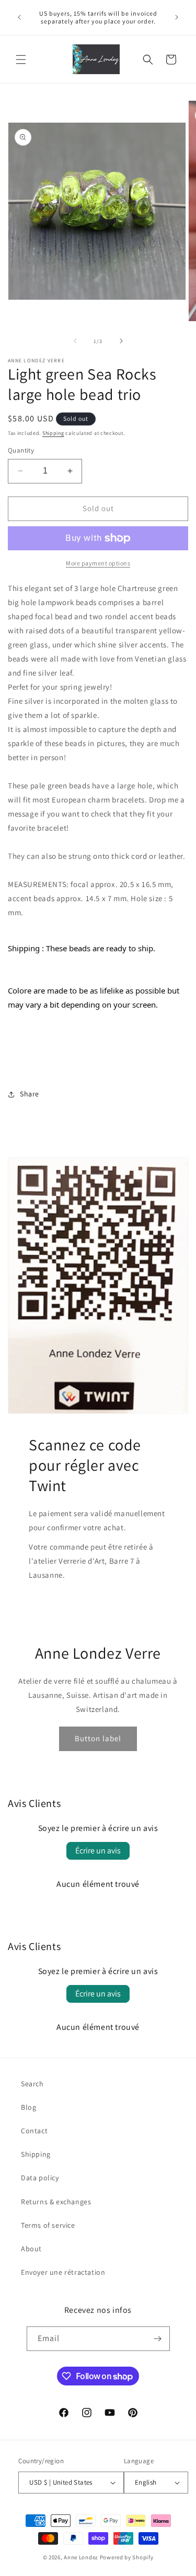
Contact (34, 2131)
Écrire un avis (98, 1851)
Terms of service (48, 2225)
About (31, 2249)
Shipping (53, 433)
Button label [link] (98, 1738)
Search (32, 2084)
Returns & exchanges (56, 2202)
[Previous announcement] (19, 17)
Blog (28, 2107)
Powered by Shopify (127, 2557)
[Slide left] (75, 341)
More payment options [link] (98, 563)
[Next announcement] (177, 17)
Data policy (40, 2178)
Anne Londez (81, 2557)
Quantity (21, 450)
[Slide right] (121, 341)
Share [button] (30, 1094)
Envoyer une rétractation (63, 2272)
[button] (21, 60)
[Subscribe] (158, 2339)
